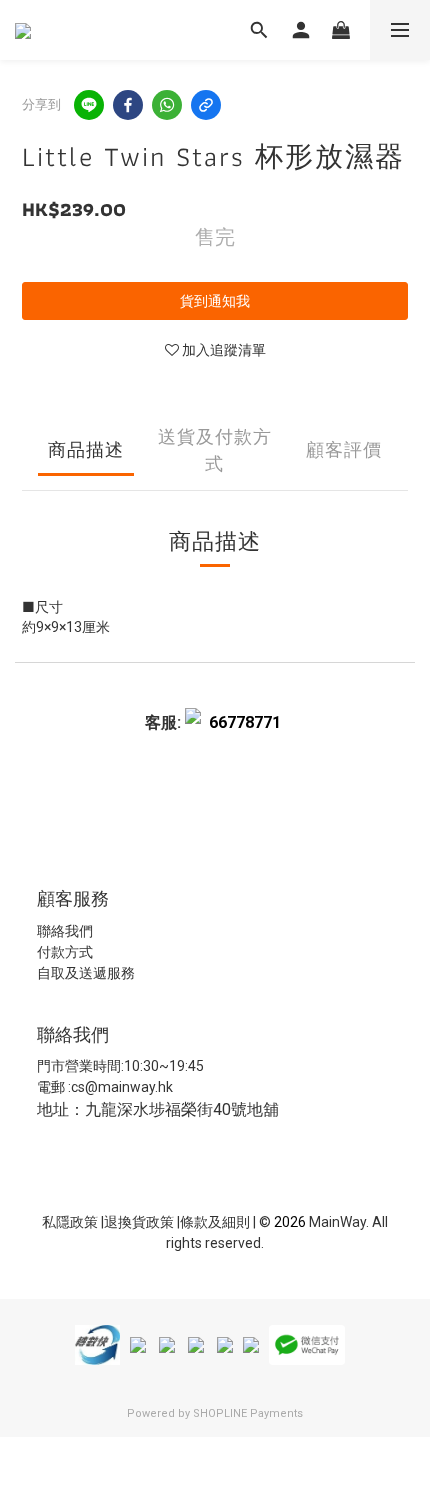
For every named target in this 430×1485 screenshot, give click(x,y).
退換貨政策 (140, 1222)
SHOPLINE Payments (248, 1413)
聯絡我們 (65, 931)
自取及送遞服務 (86, 973)
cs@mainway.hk (122, 1087)
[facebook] (128, 105)
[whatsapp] (167, 105)
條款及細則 (216, 1222)
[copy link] (206, 105)
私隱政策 (70, 1222)
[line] (89, 105)
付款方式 (65, 952)
